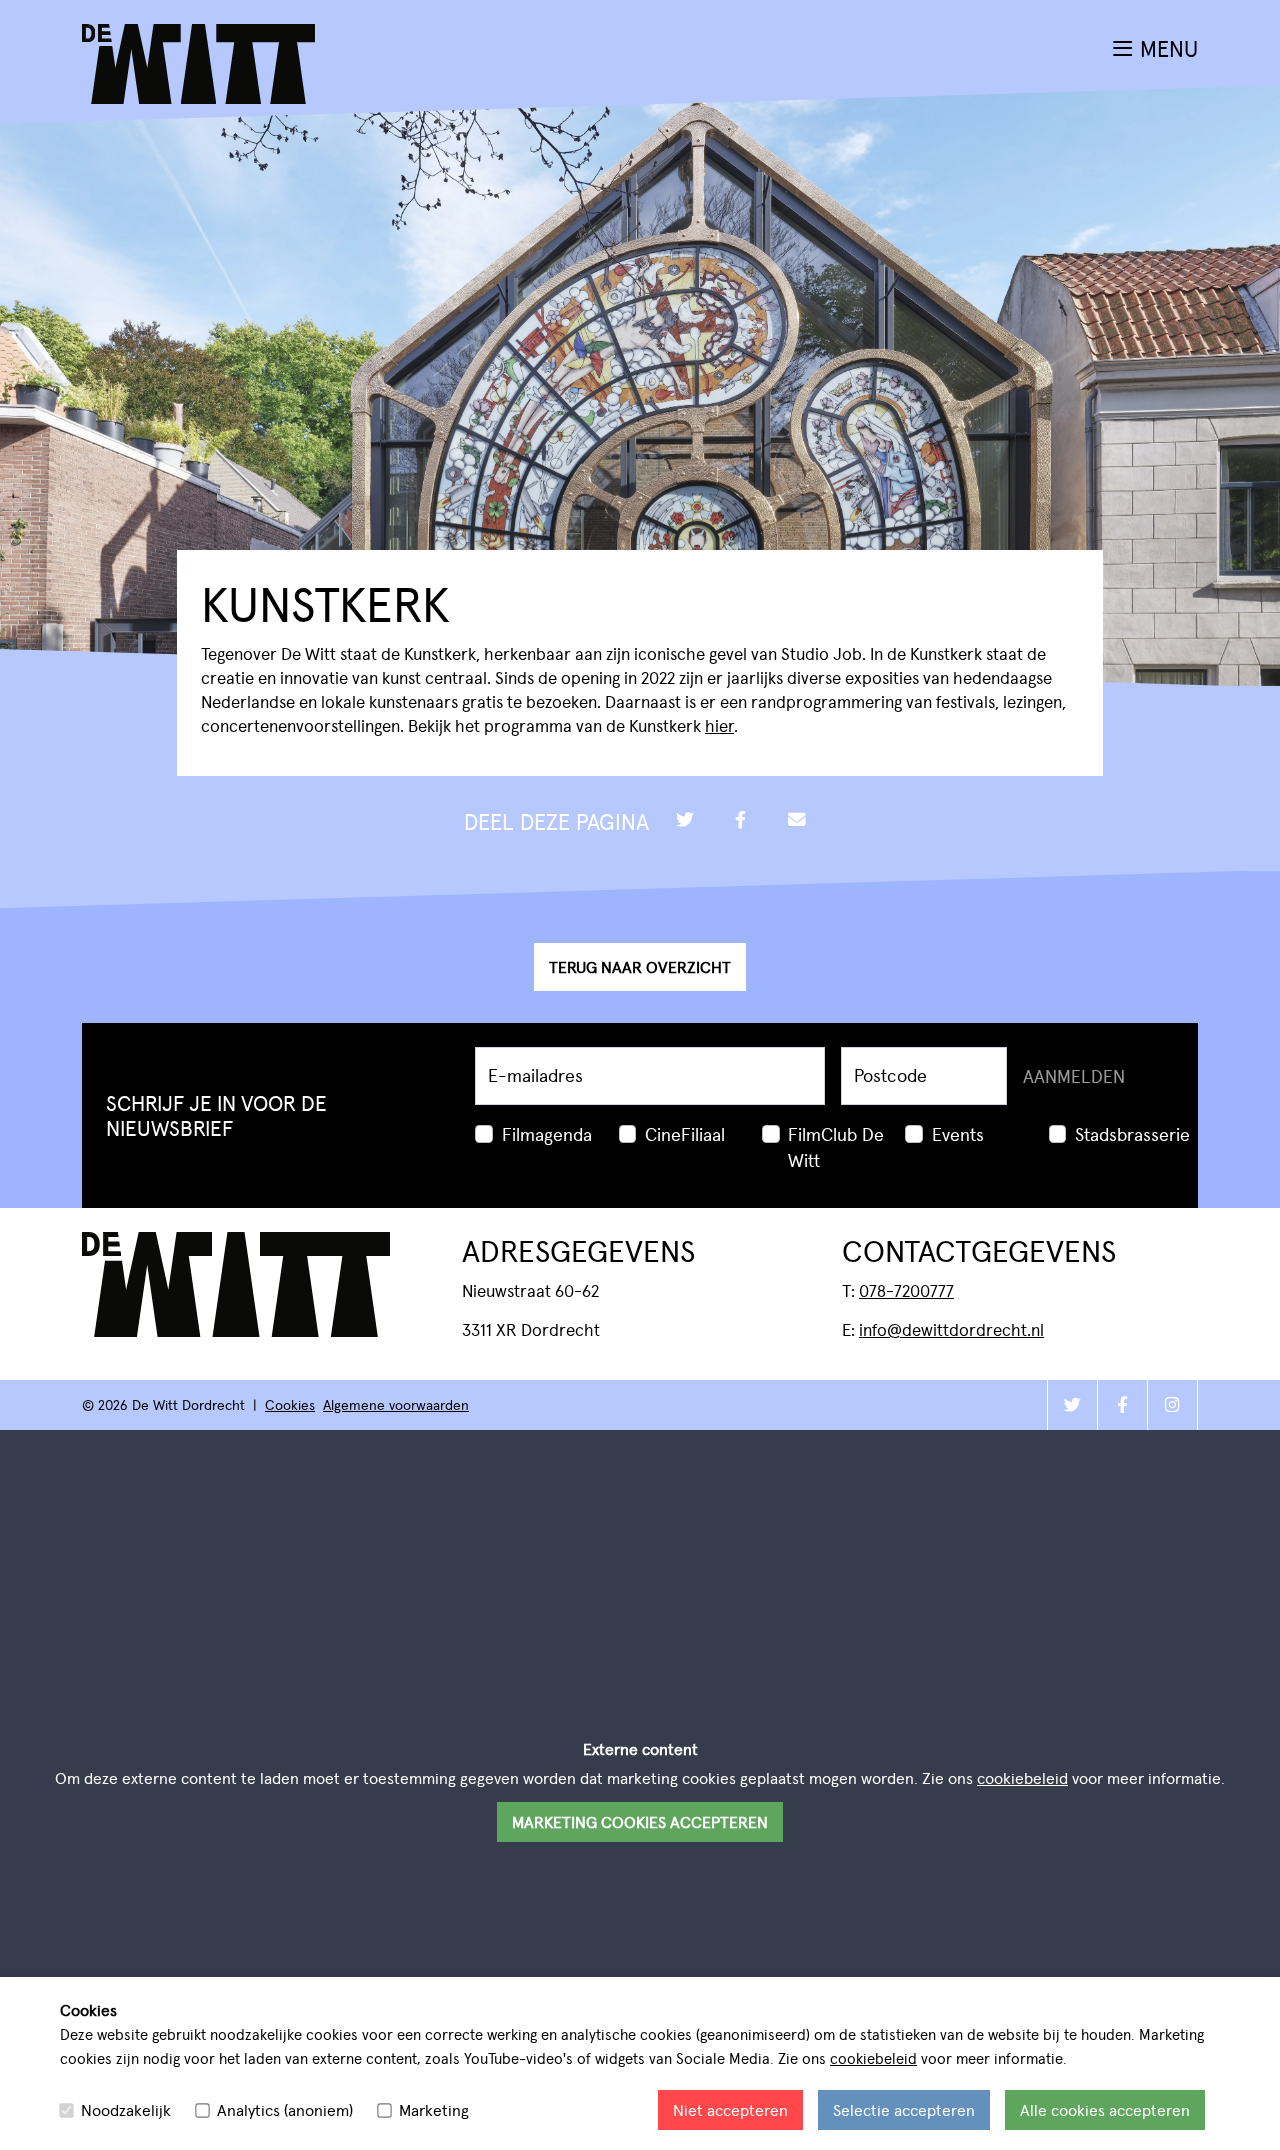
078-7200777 (906, 1290)
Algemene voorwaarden (396, 1404)
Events (958, 1133)
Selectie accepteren (904, 2109)
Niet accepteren (730, 2109)
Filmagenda (547, 1133)
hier (719, 725)
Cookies (290, 1404)
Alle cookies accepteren (1105, 2109)
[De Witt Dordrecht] (198, 36)
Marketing (434, 2109)
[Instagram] (1172, 1405)
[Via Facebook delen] (741, 820)
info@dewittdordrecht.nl (951, 1329)
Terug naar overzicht (640, 966)
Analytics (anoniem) (285, 2109)
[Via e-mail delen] (797, 820)
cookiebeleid (873, 2057)
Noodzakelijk (126, 2109)
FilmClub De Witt (836, 1146)
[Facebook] (1122, 1405)
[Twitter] (1072, 1405)
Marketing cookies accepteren (640, 1821)
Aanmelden (1074, 1075)
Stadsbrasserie (1132, 1133)
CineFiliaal (685, 1133)
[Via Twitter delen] (685, 820)
